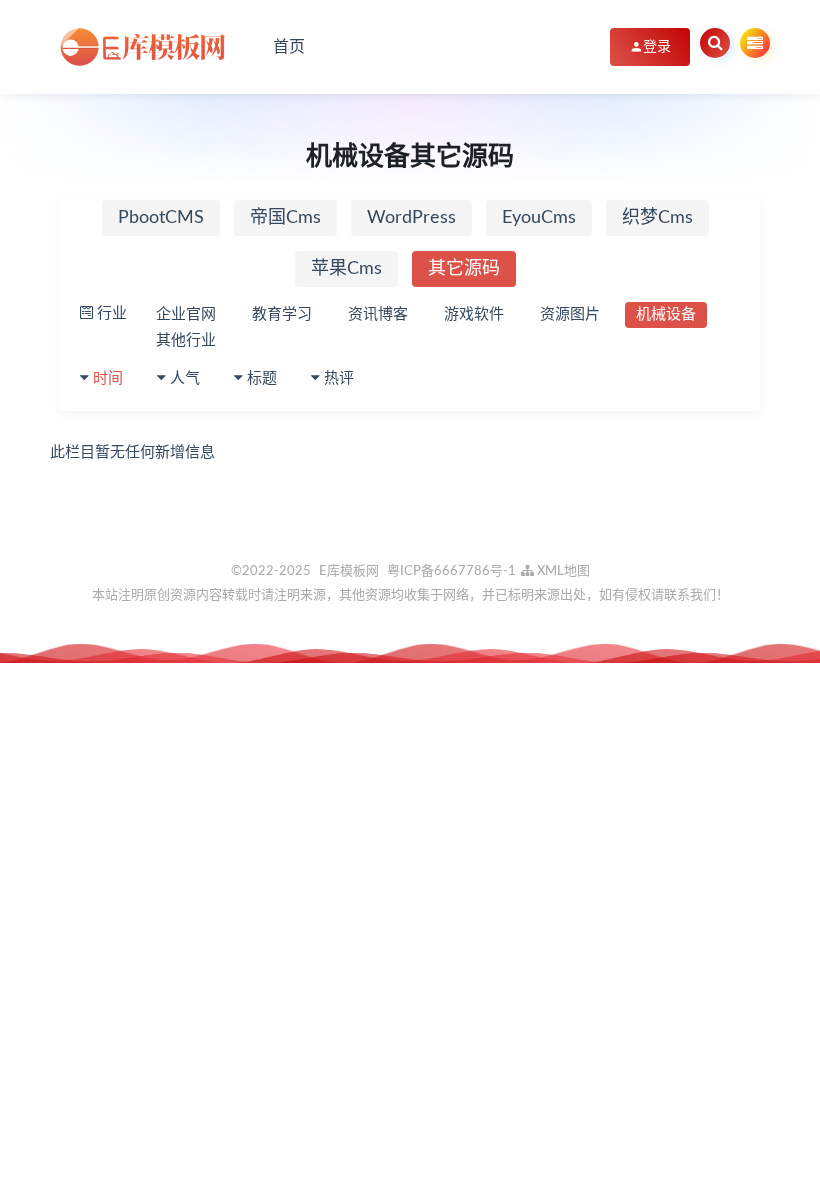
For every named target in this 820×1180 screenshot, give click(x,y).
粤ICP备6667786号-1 (451, 571)
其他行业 (186, 340)
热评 (339, 378)
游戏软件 (474, 314)
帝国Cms (285, 218)
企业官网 (186, 314)
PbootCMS (161, 218)
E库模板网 (349, 571)
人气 (185, 378)
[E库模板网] (150, 47)
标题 (262, 378)
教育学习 (282, 314)
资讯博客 (378, 314)
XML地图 (562, 571)
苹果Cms (346, 269)
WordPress (411, 218)
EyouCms (539, 218)
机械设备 (666, 314)
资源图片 (570, 314)
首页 (289, 47)
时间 (108, 378)
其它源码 (464, 269)
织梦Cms (657, 218)
